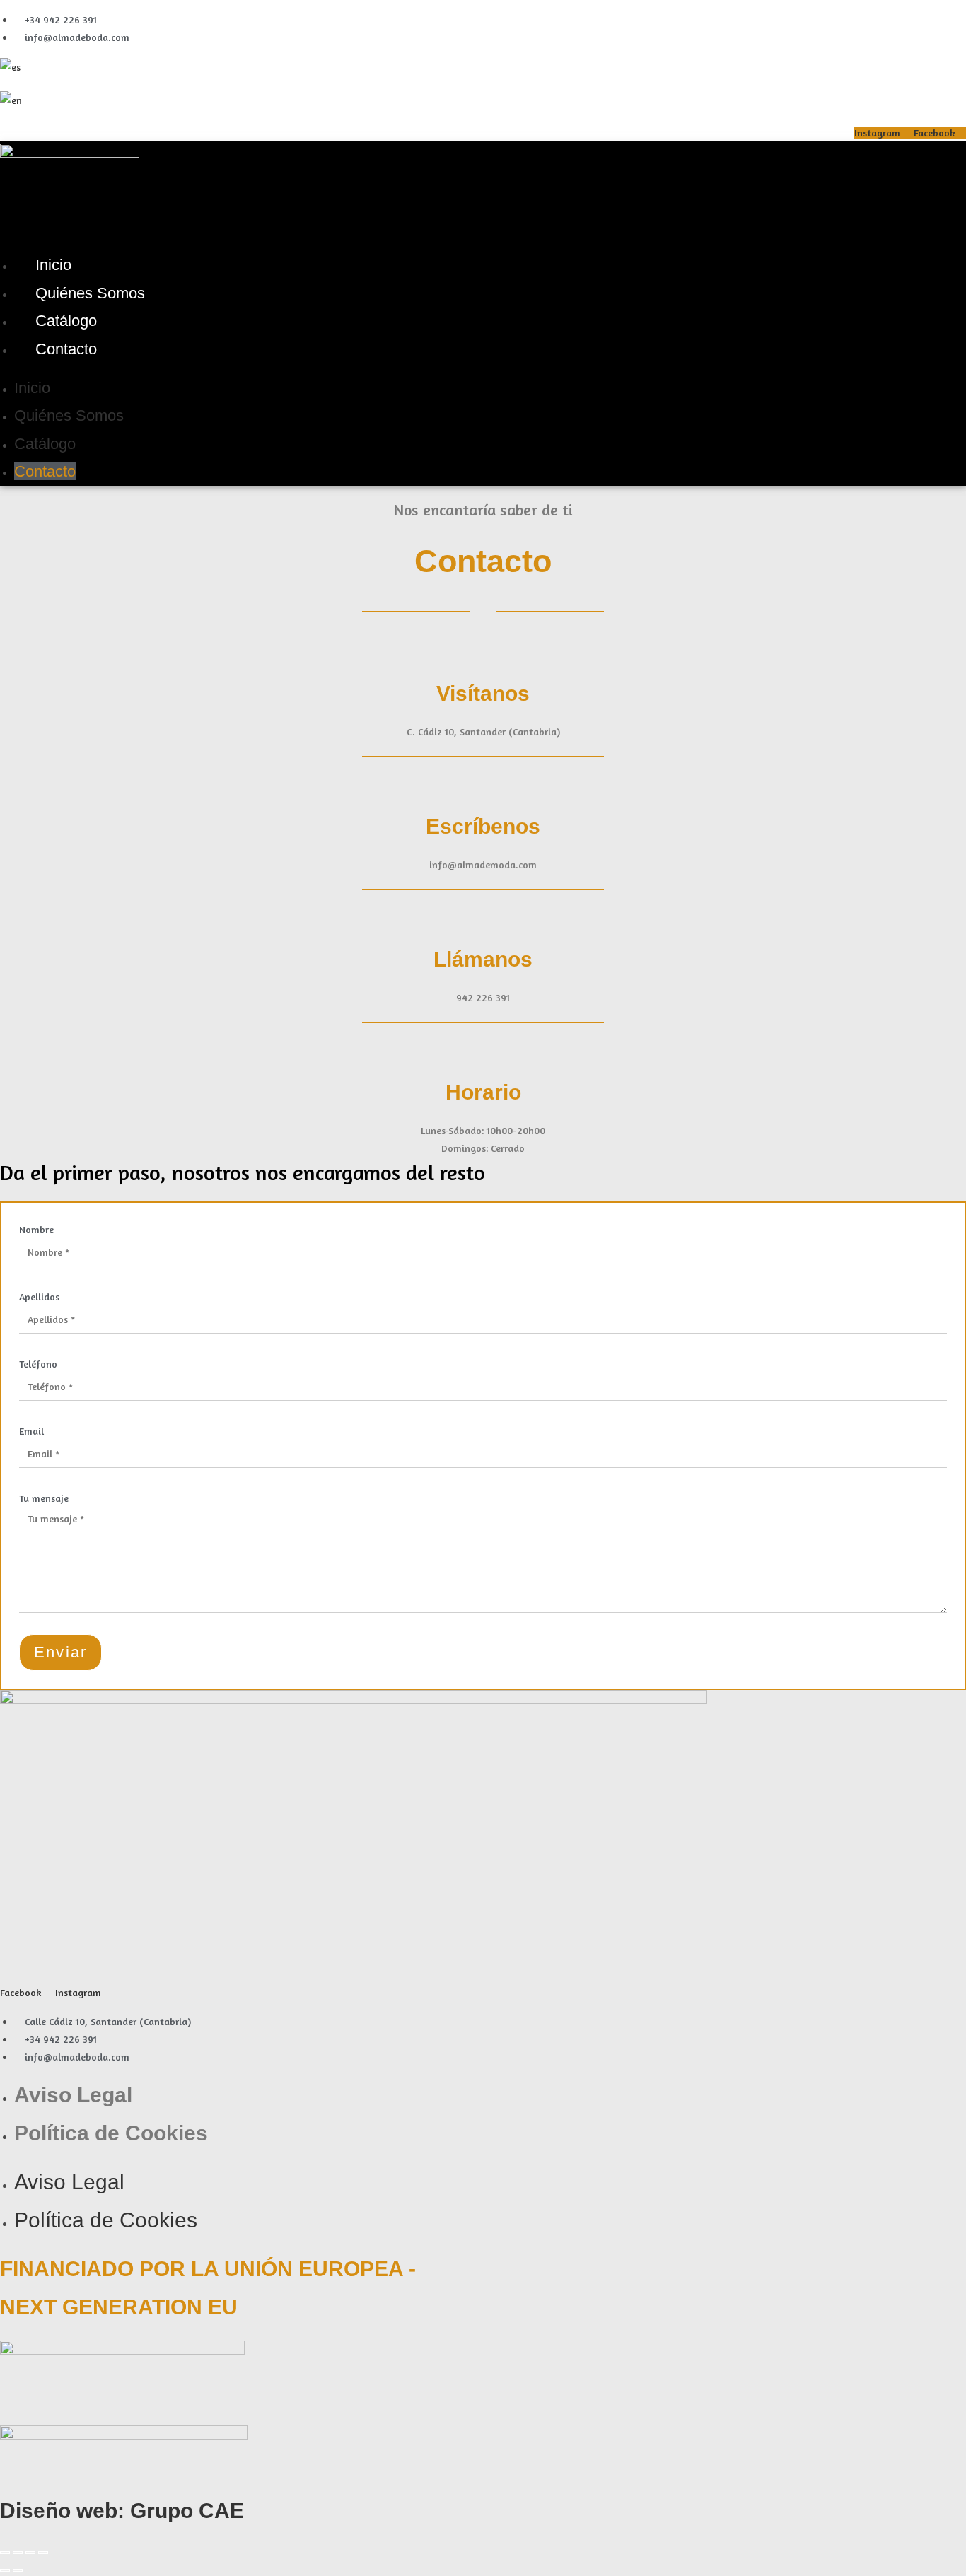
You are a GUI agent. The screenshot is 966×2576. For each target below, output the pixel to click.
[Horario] (483, 1051)
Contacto (66, 349)
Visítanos (483, 693)
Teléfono (38, 1364)
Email (31, 1431)
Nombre (36, 1229)
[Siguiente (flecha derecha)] (18, 2570)
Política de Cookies (111, 2133)
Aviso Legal (73, 2095)
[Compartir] (30, 2553)
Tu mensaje (44, 1498)
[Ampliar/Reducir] (5, 2553)
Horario (483, 1092)
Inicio (53, 265)
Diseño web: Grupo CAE (122, 2511)
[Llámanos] (483, 919)
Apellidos (39, 1296)
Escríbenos (483, 826)
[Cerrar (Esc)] (43, 2553)
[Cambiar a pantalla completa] (18, 2553)
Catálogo (66, 321)
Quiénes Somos (90, 293)
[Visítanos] (483, 653)
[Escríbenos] (483, 786)
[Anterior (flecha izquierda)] (5, 2570)
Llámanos (483, 959)
